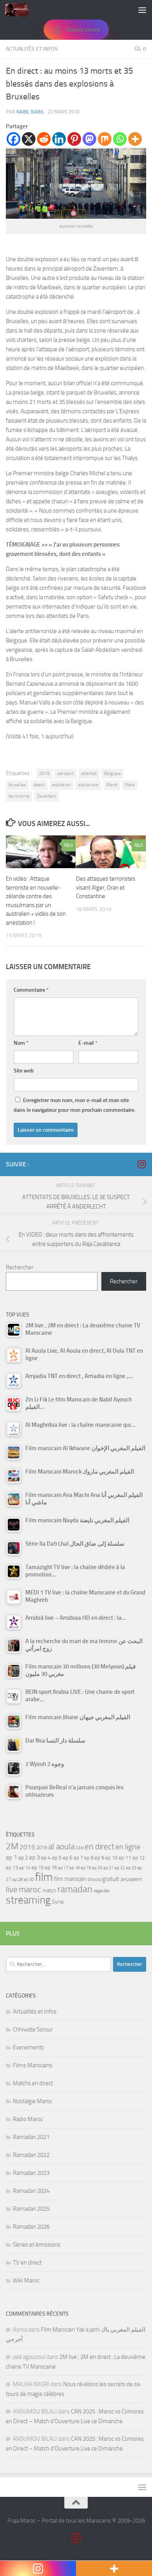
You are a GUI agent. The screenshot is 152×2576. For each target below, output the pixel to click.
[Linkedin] (59, 139)
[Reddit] (44, 139)
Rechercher (20, 1267)
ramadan (75, 1889)
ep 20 (97, 1868)
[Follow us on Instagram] (141, 1164)
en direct (99, 1847)
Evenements (28, 2047)
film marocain (70, 1879)
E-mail (88, 1043)
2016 (44, 773)
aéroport (65, 773)
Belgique (112, 773)
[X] (29, 139)
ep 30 (29, 1880)
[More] (135, 139)
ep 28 (18, 1880)
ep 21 (108, 1868)
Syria (58, 1902)
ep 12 (139, 1858)
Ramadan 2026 (31, 2227)
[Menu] (142, 10)
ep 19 (86, 1868)
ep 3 (34, 1858)
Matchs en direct (33, 2083)
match (49, 1890)
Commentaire (31, 990)
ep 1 (11, 1857)
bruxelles (17, 785)
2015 (27, 1847)
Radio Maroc (28, 2119)
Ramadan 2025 (31, 2209)
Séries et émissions (37, 2245)
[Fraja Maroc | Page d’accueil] (21, 10)
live (12, 1890)
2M (12, 1846)
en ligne (128, 1847)
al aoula (61, 1847)
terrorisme (19, 796)
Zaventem (46, 796)
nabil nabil (30, 112)
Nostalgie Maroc (33, 2101)
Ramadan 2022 (31, 2155)
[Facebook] (13, 139)
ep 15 (38, 1867)
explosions (88, 785)
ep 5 (57, 1858)
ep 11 (125, 1858)
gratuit (111, 1879)
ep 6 (68, 1858)
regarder (102, 1891)
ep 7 (78, 1858)
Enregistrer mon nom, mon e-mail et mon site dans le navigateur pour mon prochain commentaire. (74, 1105)
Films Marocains (33, 2065)
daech (39, 785)
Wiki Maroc (26, 2281)
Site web (24, 1071)
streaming (28, 1900)
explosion (61, 785)
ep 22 (120, 1868)
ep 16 (51, 1867)
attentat (89, 773)
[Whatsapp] (120, 139)
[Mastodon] (89, 139)
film (44, 1877)
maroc (30, 1890)
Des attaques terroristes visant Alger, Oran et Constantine (106, 887)
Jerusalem (131, 1879)
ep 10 (111, 1858)
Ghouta (94, 1880)
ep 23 (131, 1868)
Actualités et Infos (32, 49)
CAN (80, 1848)
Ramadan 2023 (31, 2173)
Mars (130, 785)
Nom (21, 1043)
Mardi (112, 785)
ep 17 (63, 1868)
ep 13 (12, 1867)
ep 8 (89, 1858)
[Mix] (105, 139)
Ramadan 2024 (31, 2191)
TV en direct (27, 2263)
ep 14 (25, 1868)
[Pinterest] (74, 139)
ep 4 (46, 1858)
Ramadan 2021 (31, 2137)
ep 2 (23, 1858)
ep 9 (99, 1858)
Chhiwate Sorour (33, 2029)
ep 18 (74, 1868)
